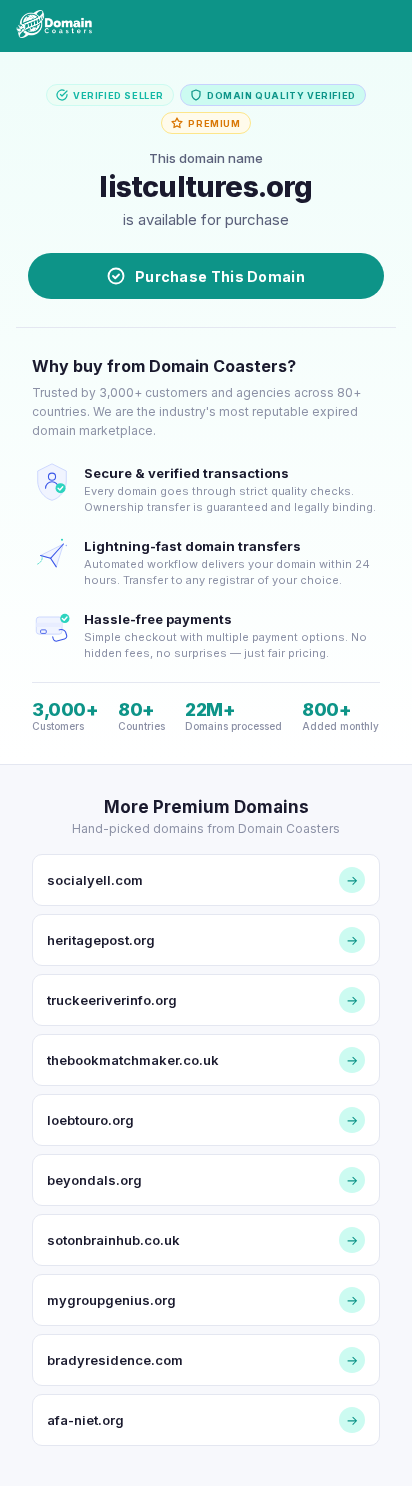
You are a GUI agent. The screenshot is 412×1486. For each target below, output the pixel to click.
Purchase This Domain (220, 276)
